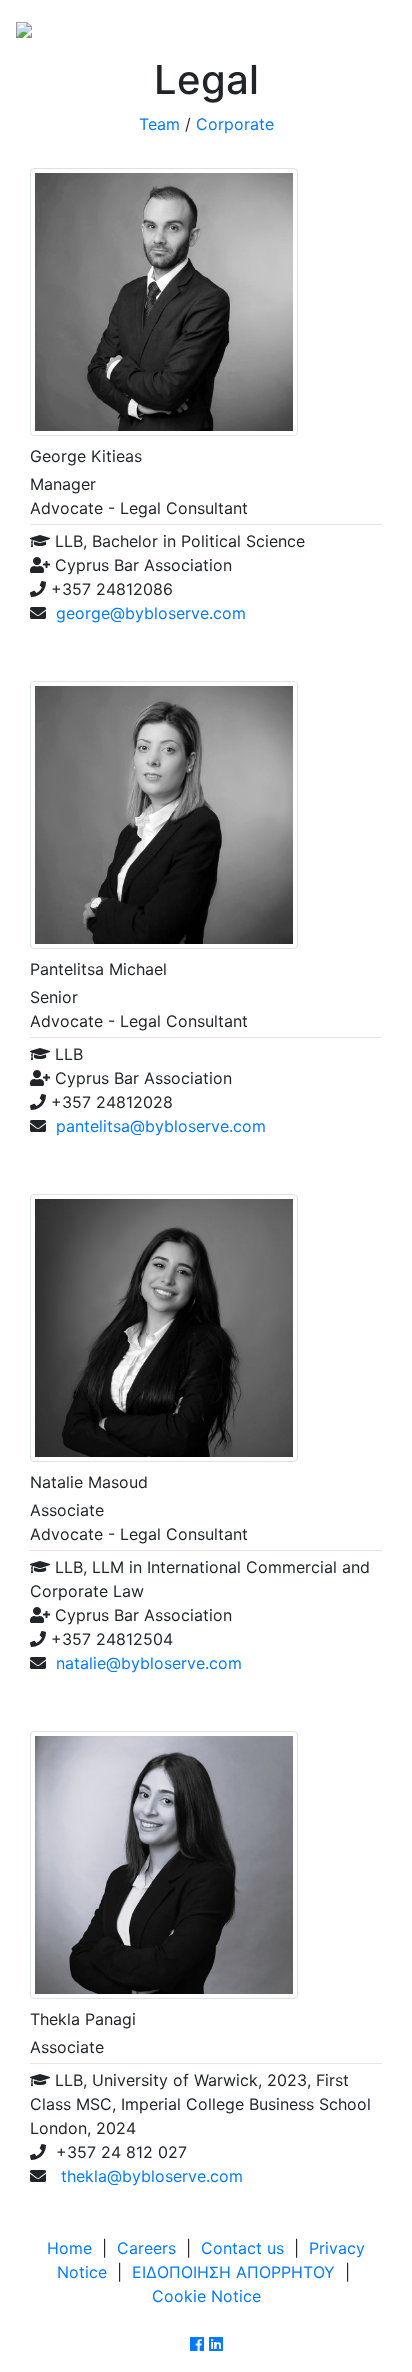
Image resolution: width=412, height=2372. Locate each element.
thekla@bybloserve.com (149, 2176)
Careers (146, 2248)
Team (159, 124)
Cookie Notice (206, 2296)
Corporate (235, 124)
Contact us (242, 2248)
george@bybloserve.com (151, 613)
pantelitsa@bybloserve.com (161, 1126)
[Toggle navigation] (368, 28)
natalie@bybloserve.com (149, 1663)
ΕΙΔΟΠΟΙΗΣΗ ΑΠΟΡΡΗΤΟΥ (233, 2272)
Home (69, 2248)
